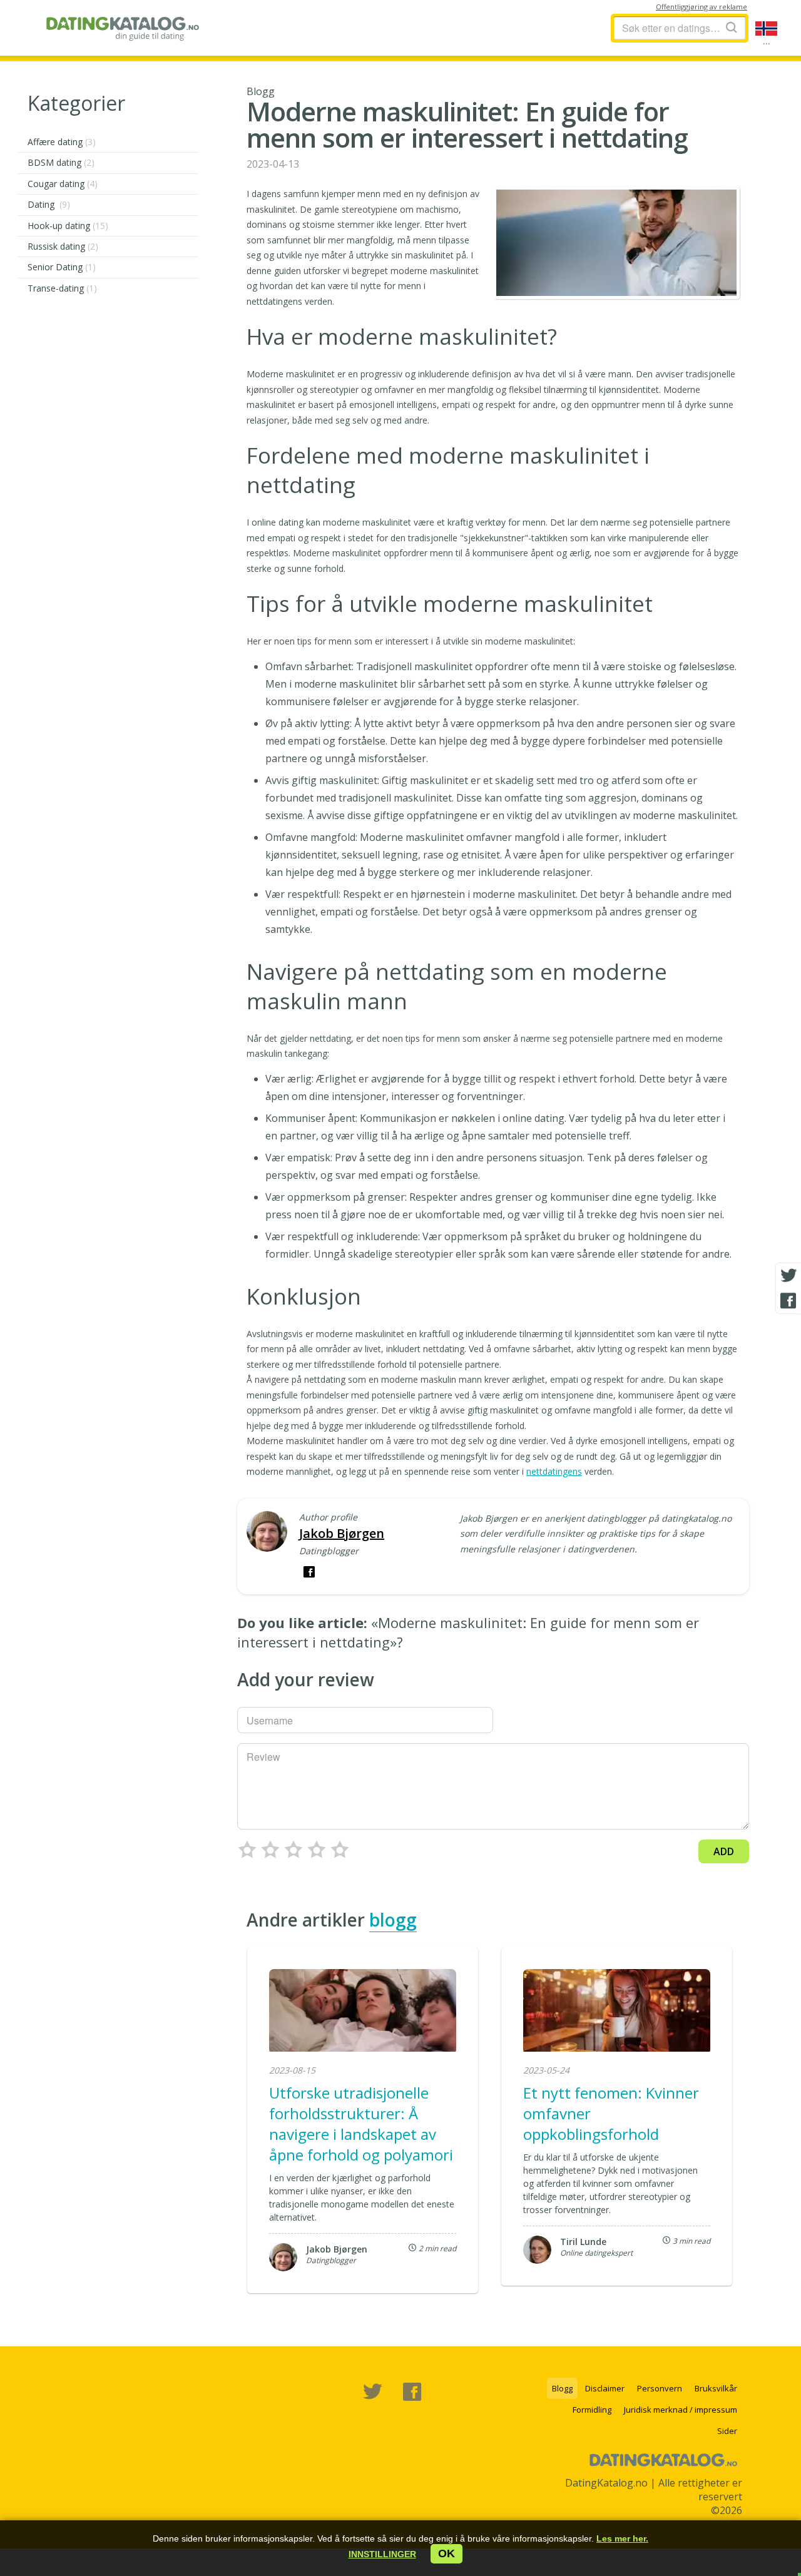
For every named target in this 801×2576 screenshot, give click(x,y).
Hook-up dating (68, 226)
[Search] (732, 27)
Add (724, 1851)
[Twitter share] (788, 1276)
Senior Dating (62, 267)
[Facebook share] (788, 1301)
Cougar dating (63, 184)
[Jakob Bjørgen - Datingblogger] (267, 1533)
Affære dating (62, 142)
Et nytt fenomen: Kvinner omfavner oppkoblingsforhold (611, 2113)
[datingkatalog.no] (123, 28)
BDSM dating (61, 162)
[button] (382, 2554)
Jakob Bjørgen (342, 1533)
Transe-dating (62, 288)
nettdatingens (554, 1471)
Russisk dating (63, 246)
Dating (49, 204)
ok (446, 2553)
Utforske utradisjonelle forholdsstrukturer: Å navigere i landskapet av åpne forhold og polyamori (361, 2124)
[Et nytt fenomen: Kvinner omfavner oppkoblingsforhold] (617, 2012)
